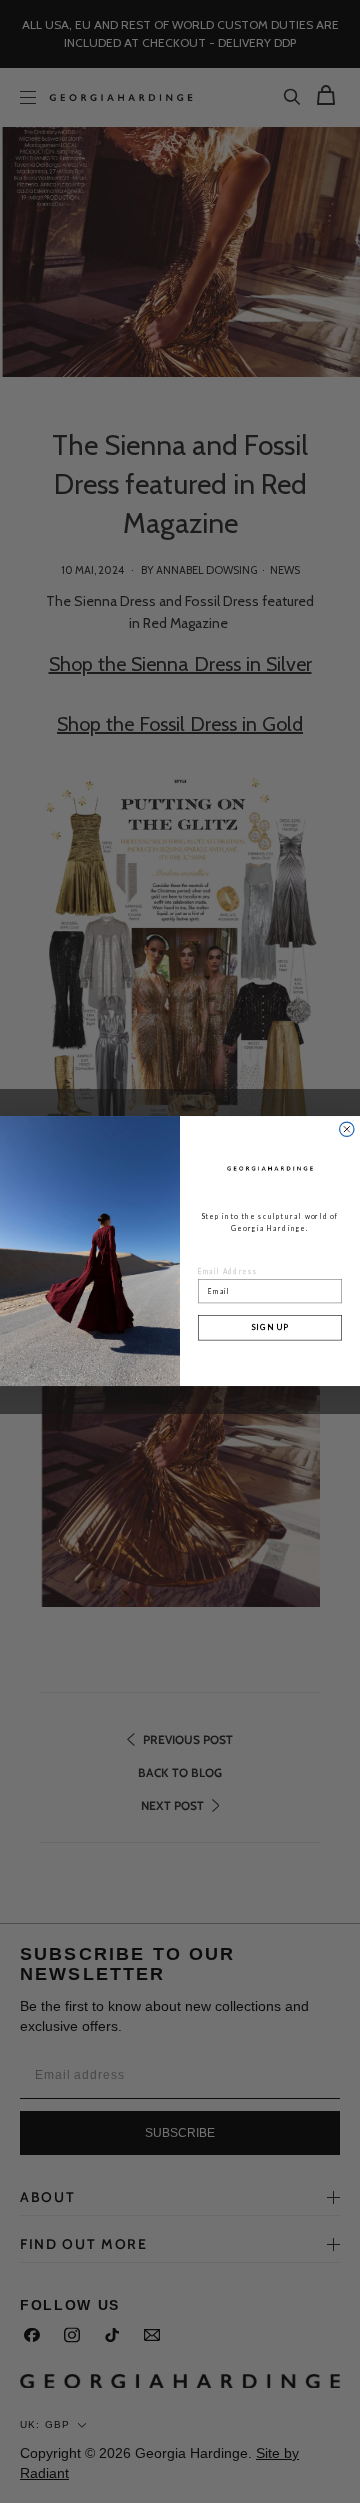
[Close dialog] (347, 1129)
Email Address (228, 1272)
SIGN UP (270, 1328)
